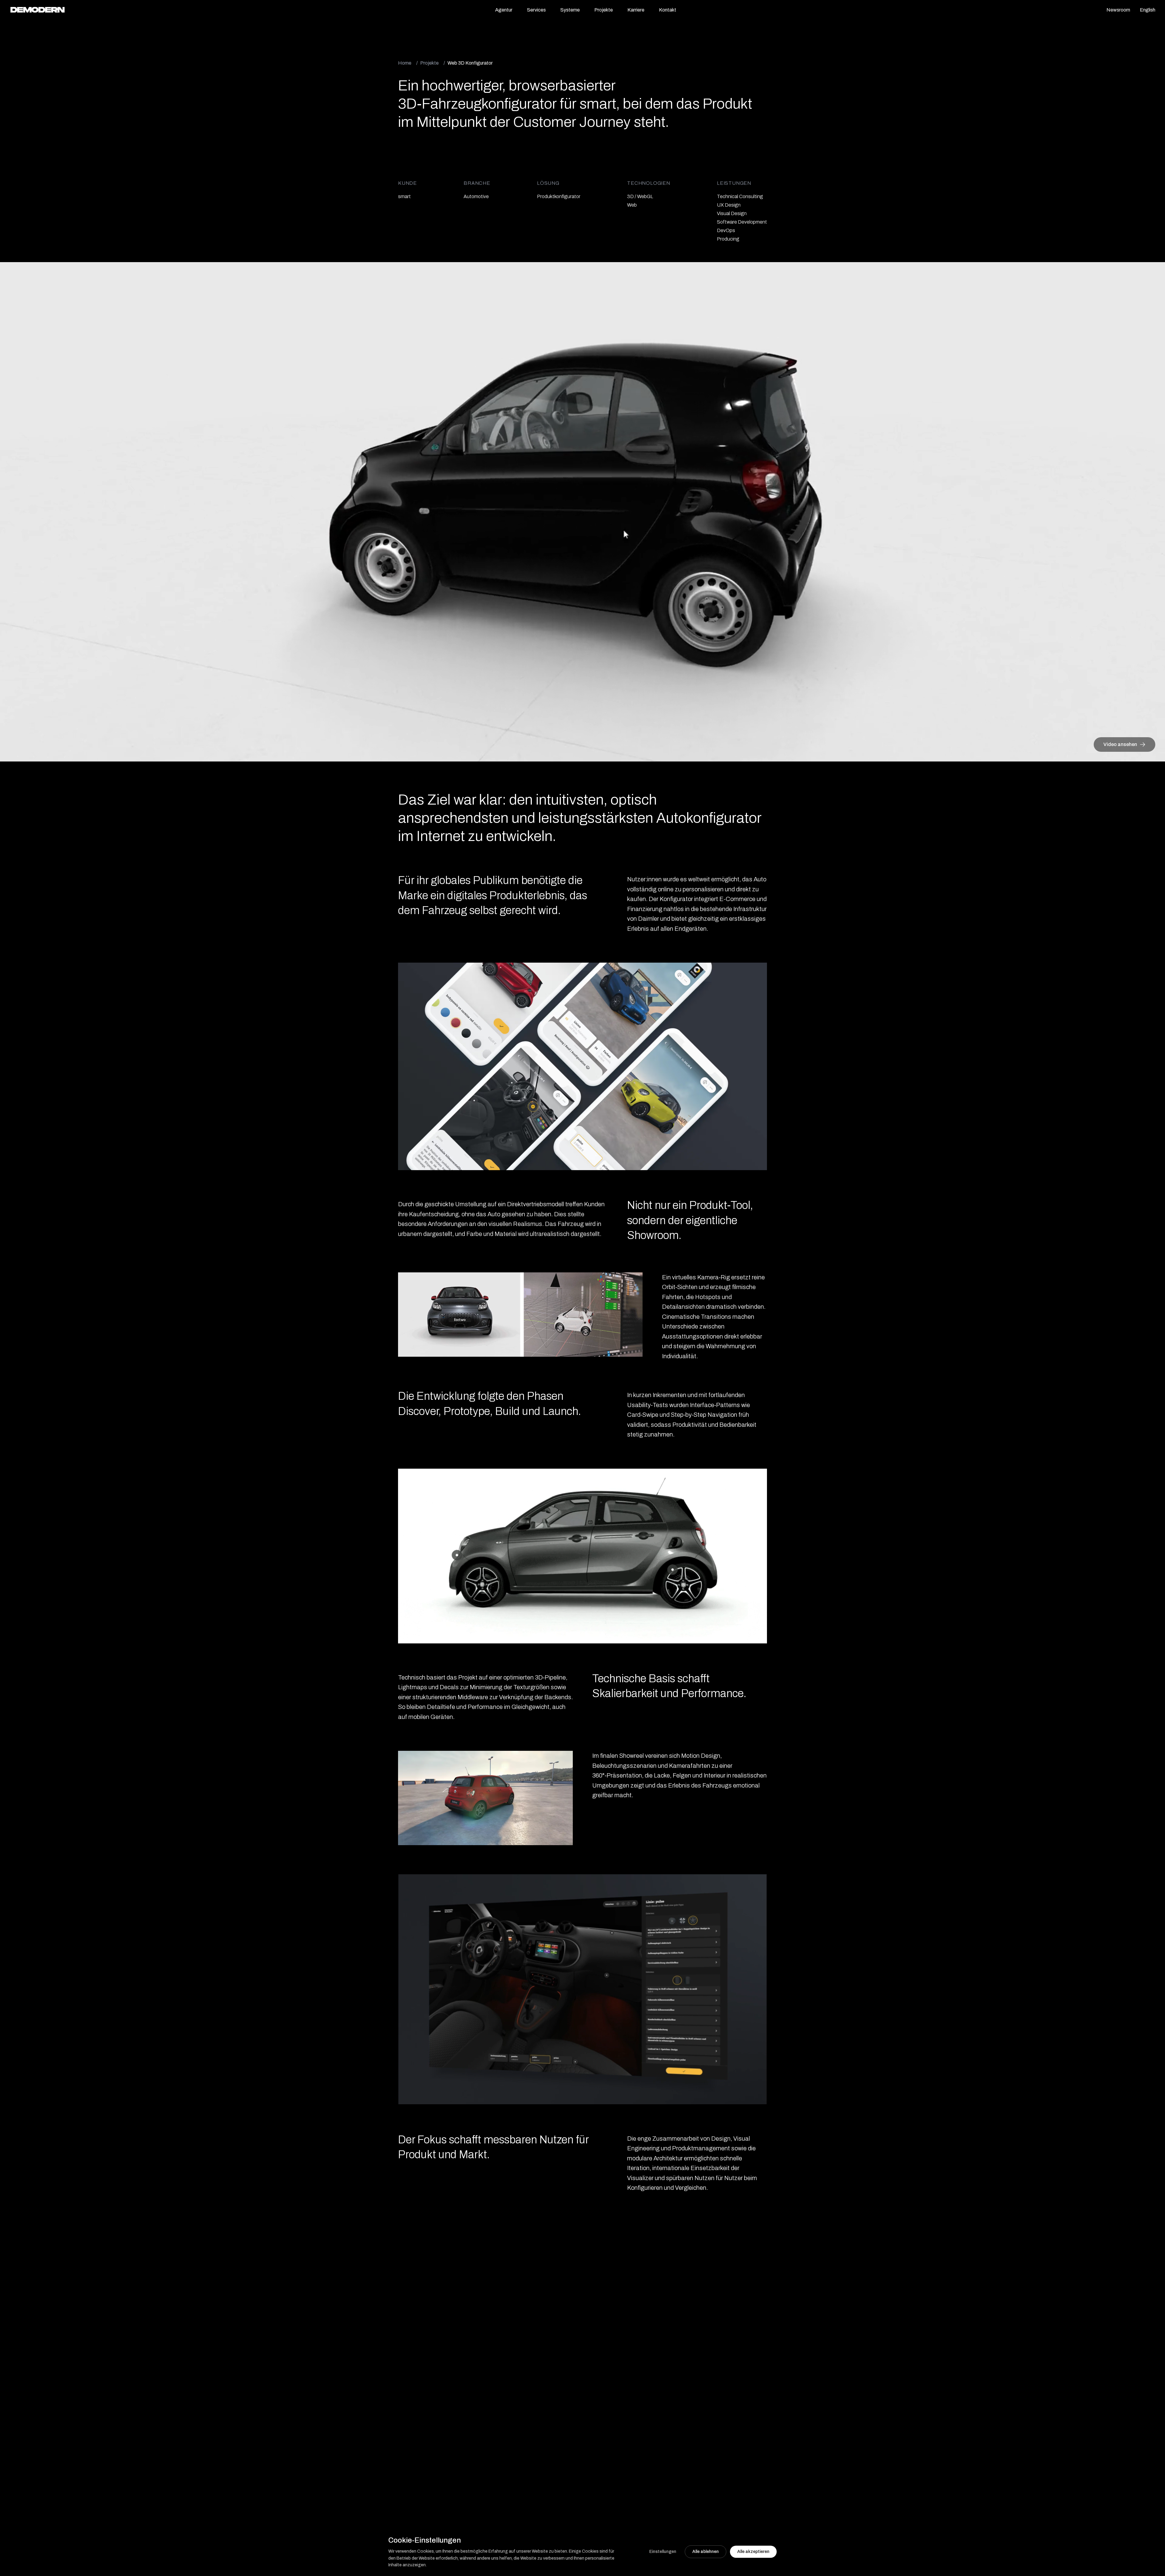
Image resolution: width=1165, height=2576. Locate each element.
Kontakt (668, 10)
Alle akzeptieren (753, 2552)
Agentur (504, 10)
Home (405, 63)
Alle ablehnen (706, 2552)
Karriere (636, 10)
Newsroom (1118, 10)
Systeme (570, 10)
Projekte (604, 10)
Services (536, 10)
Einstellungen (663, 2552)
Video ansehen (1120, 744)
